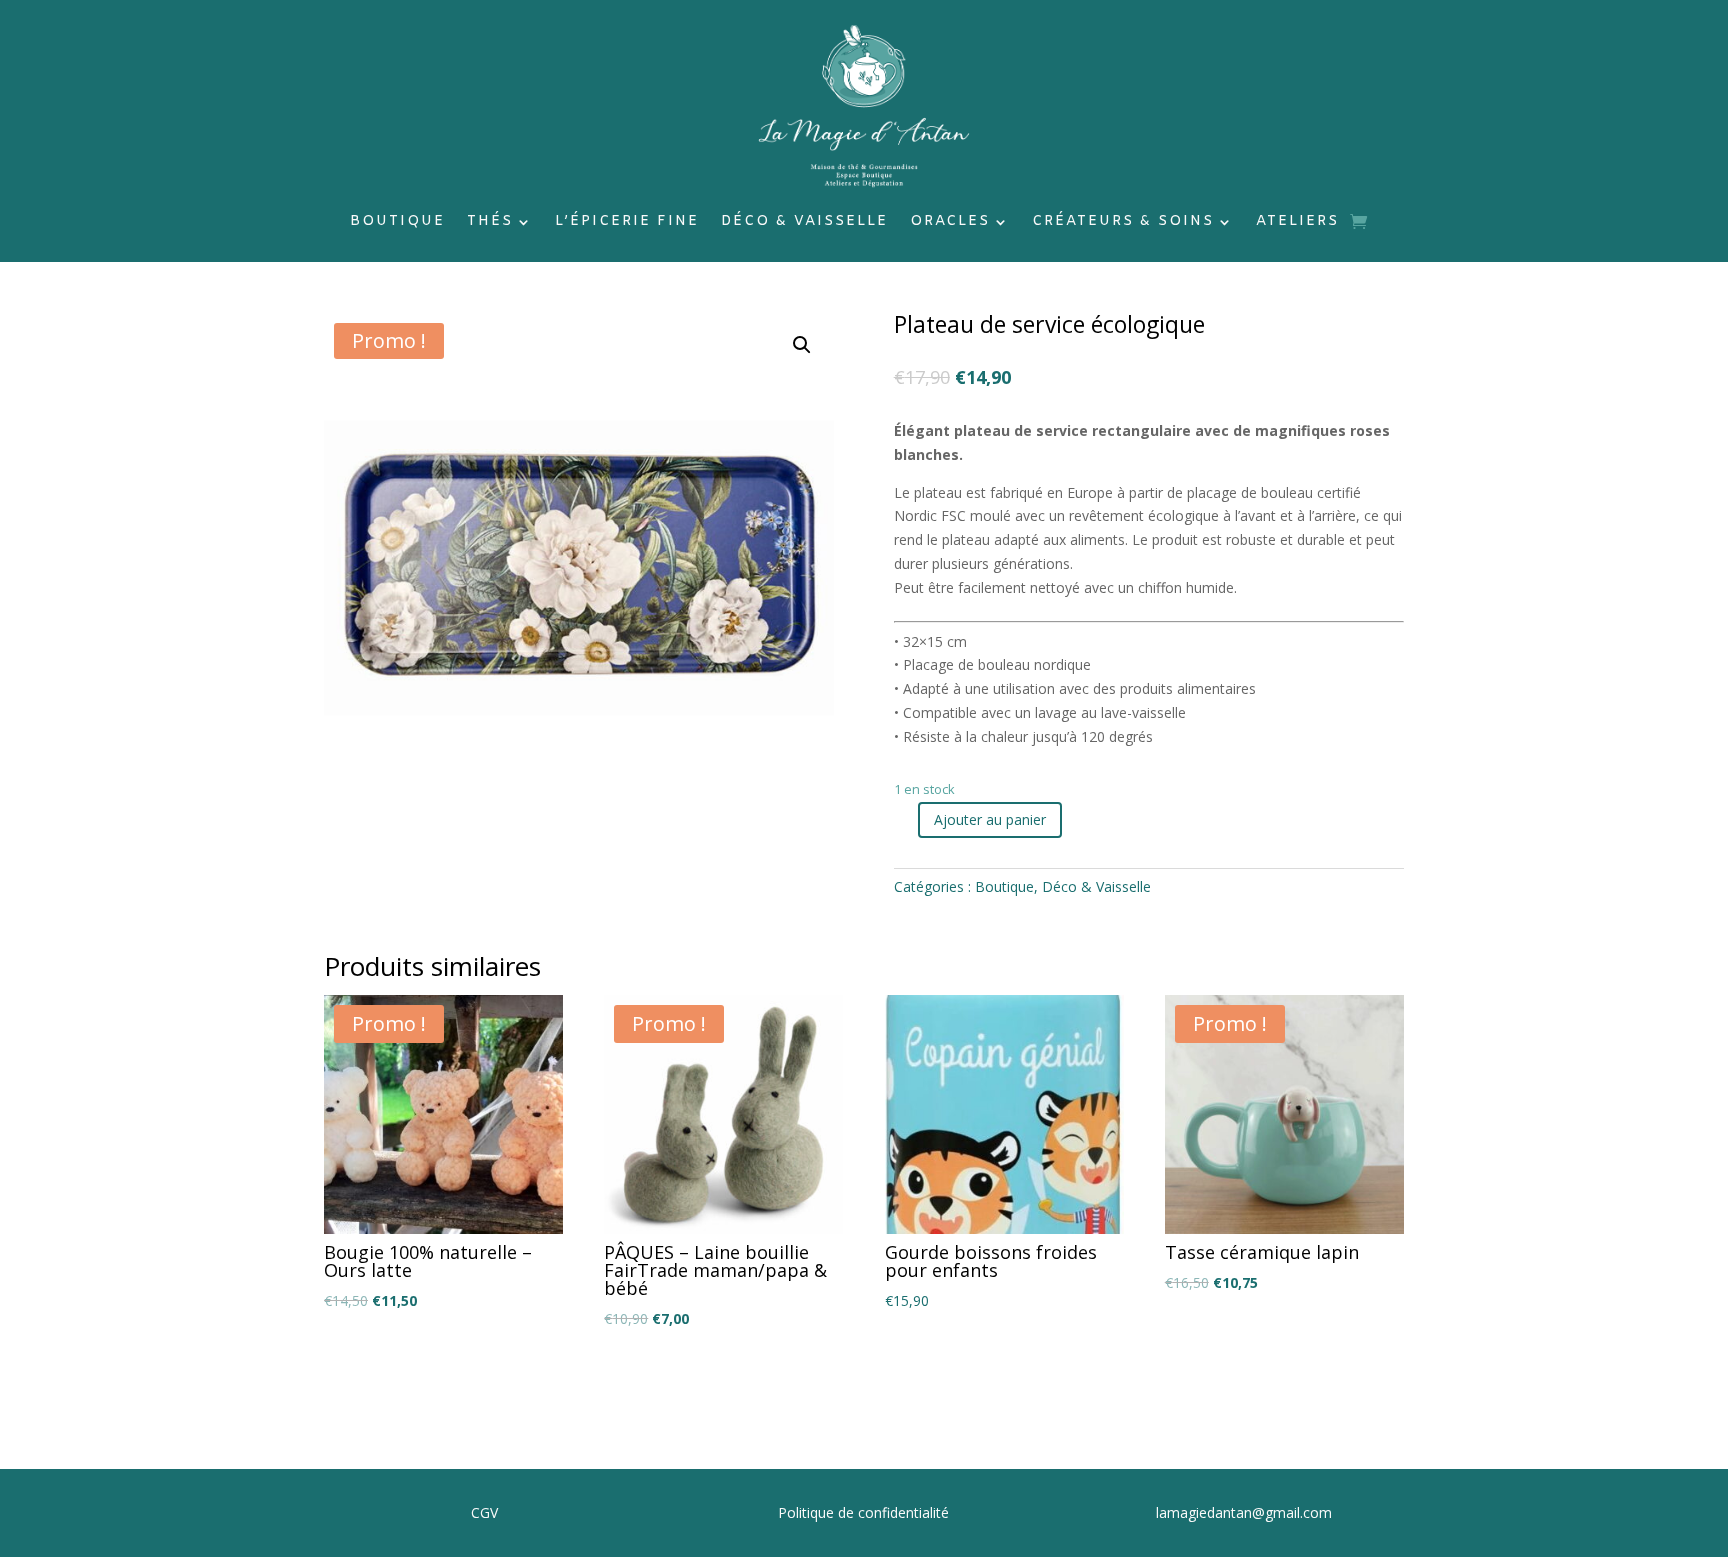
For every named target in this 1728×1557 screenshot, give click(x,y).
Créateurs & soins (1123, 223)
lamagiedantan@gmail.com (1244, 1512)
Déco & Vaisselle (804, 223)
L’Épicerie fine (627, 223)
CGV (484, 1512)
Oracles (950, 223)
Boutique (397, 223)
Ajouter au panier (990, 819)
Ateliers (1297, 223)
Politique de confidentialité (863, 1512)
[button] (802, 345)
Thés (490, 223)
